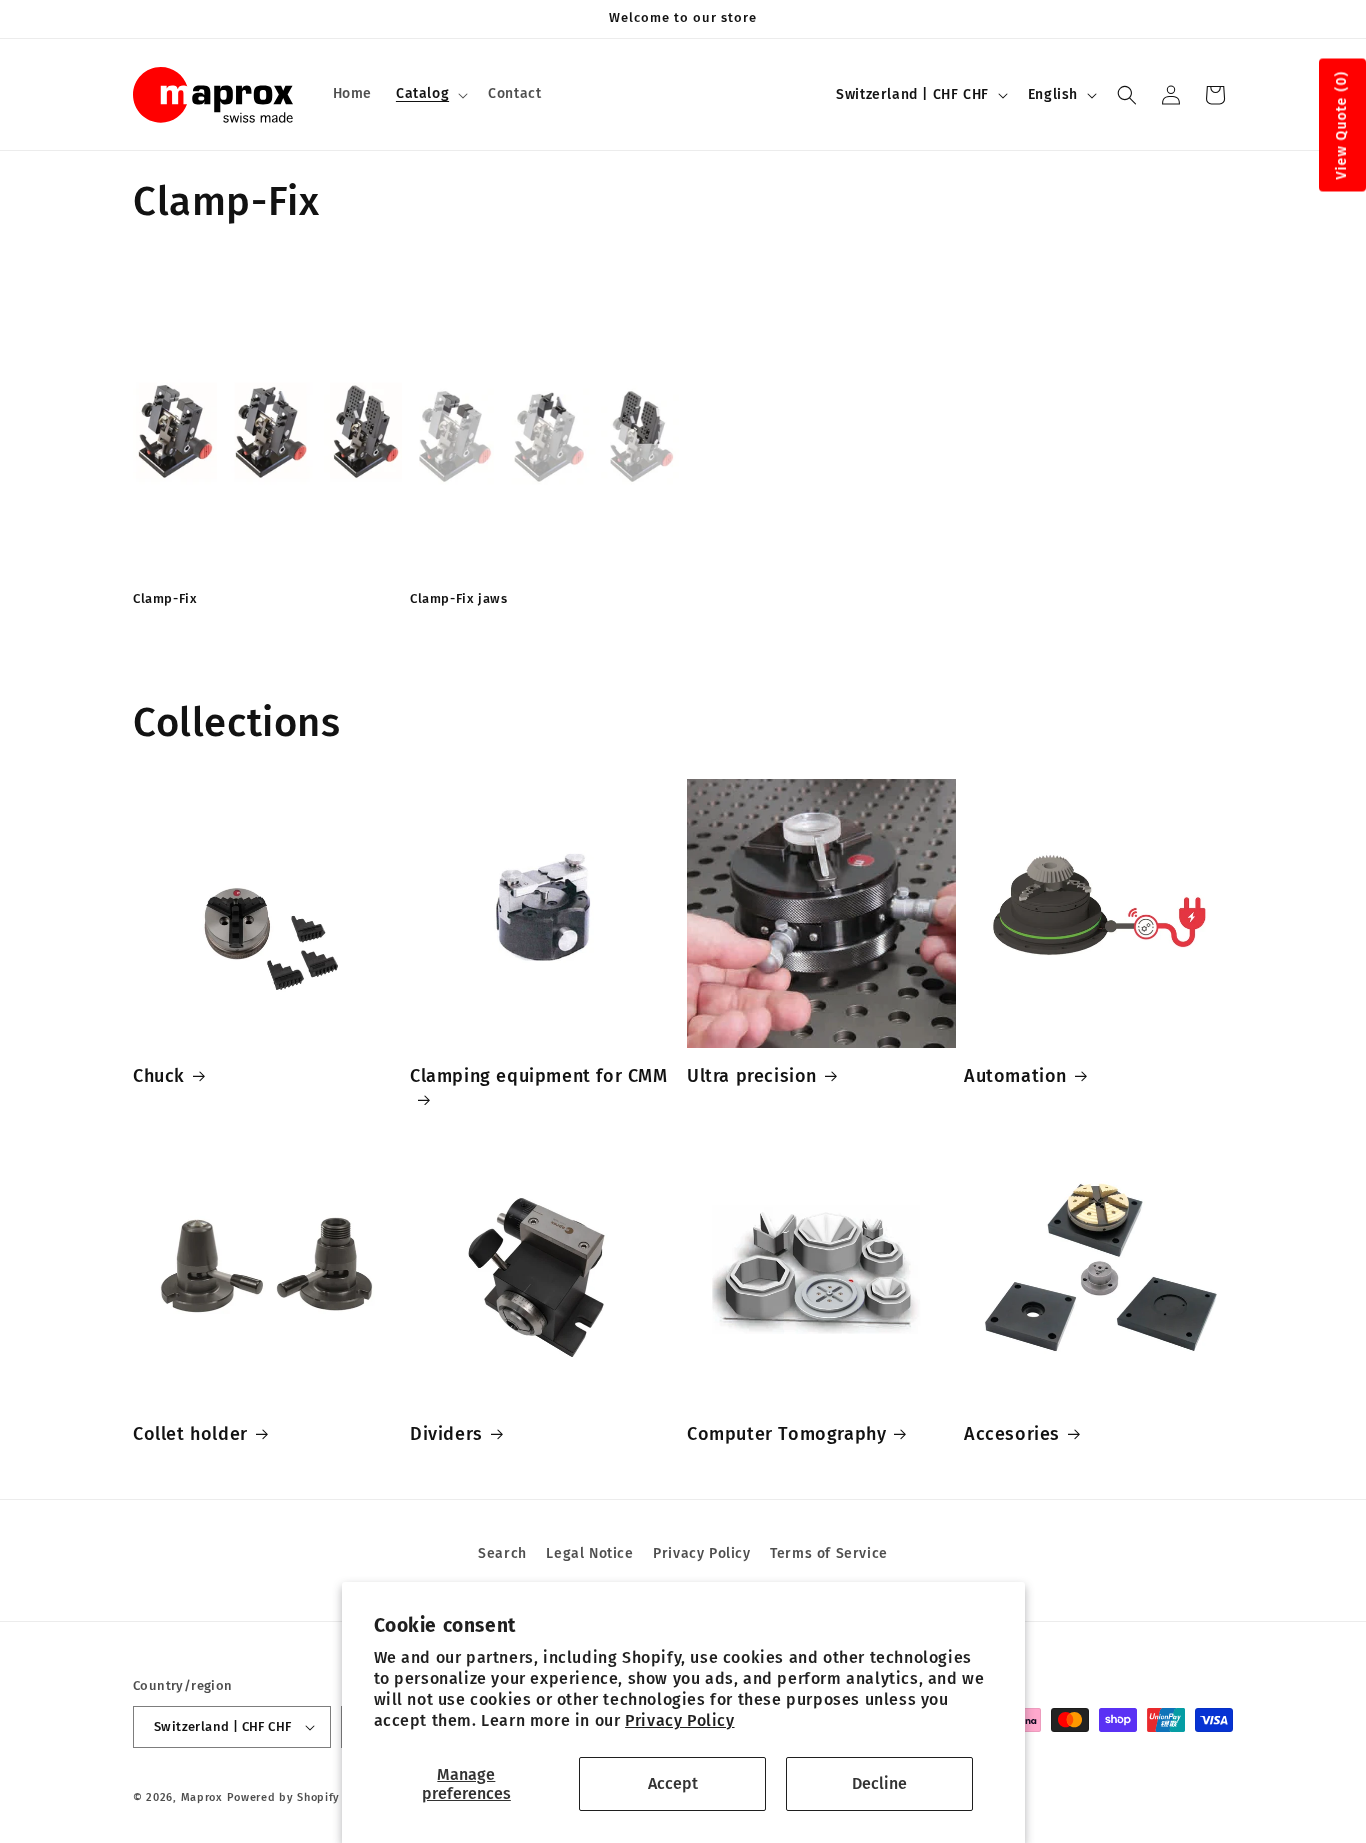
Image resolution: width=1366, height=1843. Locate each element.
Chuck (159, 1076)
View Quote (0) (1341, 125)
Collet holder (190, 1434)
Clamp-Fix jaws (458, 598)
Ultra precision (752, 1076)
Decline (879, 1783)
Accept (673, 1783)
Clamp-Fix (165, 598)
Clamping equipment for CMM (539, 1076)
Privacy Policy (679, 1720)
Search (502, 1553)
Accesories (1012, 1434)
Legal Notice (589, 1553)
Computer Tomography (786, 1434)
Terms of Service (829, 1553)
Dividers (446, 1434)
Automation (1015, 1076)
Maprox (202, 1797)
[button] (430, 94)
